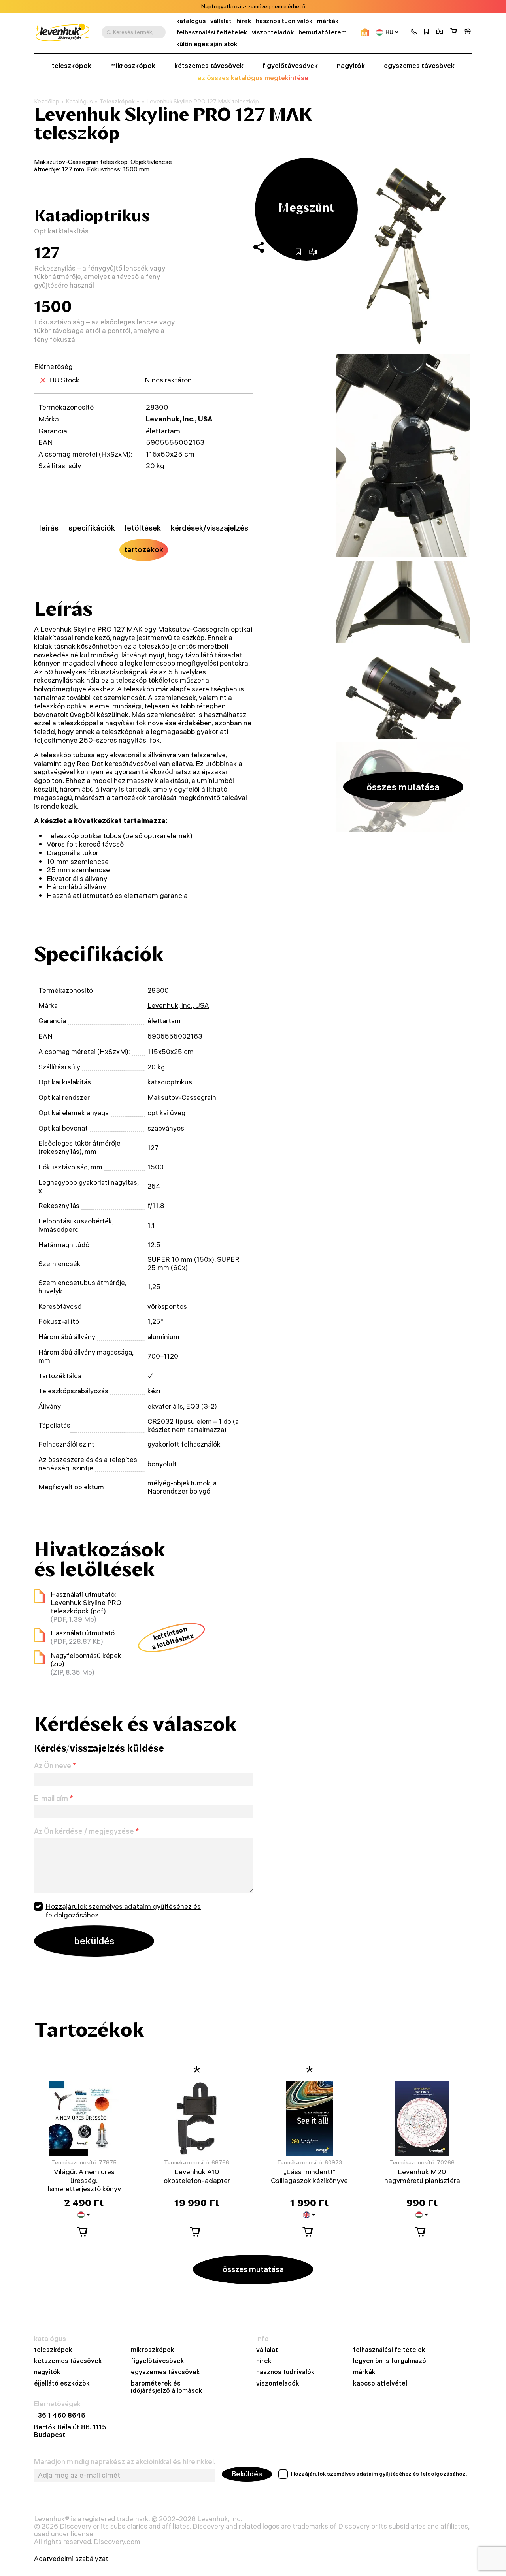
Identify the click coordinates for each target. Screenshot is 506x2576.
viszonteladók (273, 32)
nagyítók (351, 66)
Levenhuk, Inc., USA (179, 419)
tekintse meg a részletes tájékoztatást (289, 7)
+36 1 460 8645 (60, 2415)
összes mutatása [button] (403, 787)
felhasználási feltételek (212, 32)
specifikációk (92, 528)
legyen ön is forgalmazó (390, 2361)
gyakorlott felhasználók (184, 1444)
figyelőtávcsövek (290, 66)
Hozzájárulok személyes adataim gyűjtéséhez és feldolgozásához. (123, 1911)
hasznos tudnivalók (284, 21)
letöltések (143, 528)
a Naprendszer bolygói (182, 1487)
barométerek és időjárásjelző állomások (167, 2387)
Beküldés (247, 2474)
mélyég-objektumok (179, 1483)
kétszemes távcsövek (209, 66)
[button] (414, 32)
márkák (328, 21)
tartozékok (144, 549)
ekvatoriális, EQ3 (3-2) (182, 1406)
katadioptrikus (170, 1082)
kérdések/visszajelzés (210, 528)
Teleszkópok (117, 101)
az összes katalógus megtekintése (253, 78)
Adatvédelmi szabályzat (71, 2558)
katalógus (191, 21)
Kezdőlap (47, 102)
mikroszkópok (133, 66)
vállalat (221, 21)
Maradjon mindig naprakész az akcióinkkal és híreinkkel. (125, 2462)
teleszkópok (72, 66)
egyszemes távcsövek (419, 66)
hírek (244, 21)
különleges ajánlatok (207, 44)
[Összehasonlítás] (440, 32)
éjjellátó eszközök (62, 2383)
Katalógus (79, 102)
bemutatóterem (323, 32)
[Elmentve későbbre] (427, 32)
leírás (49, 528)
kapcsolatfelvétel (380, 2383)
